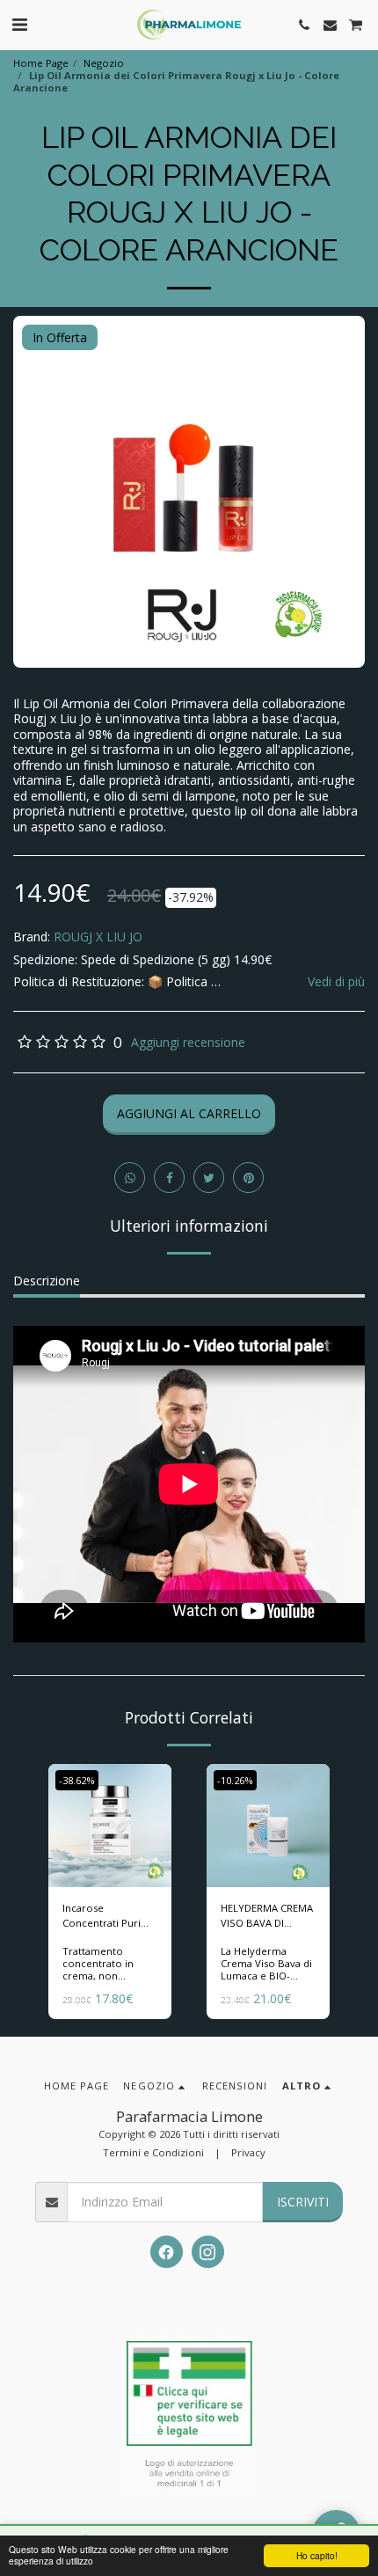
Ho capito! (317, 2555)
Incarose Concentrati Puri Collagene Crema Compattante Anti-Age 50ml (106, 1916)
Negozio (104, 63)
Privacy (248, 2152)
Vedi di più (336, 982)
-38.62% (77, 1780)
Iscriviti (303, 2202)
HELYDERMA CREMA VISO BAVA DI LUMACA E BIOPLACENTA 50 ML (267, 1916)
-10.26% (235, 1780)
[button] (19, 24)
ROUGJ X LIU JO (98, 937)
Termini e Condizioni (153, 2152)
